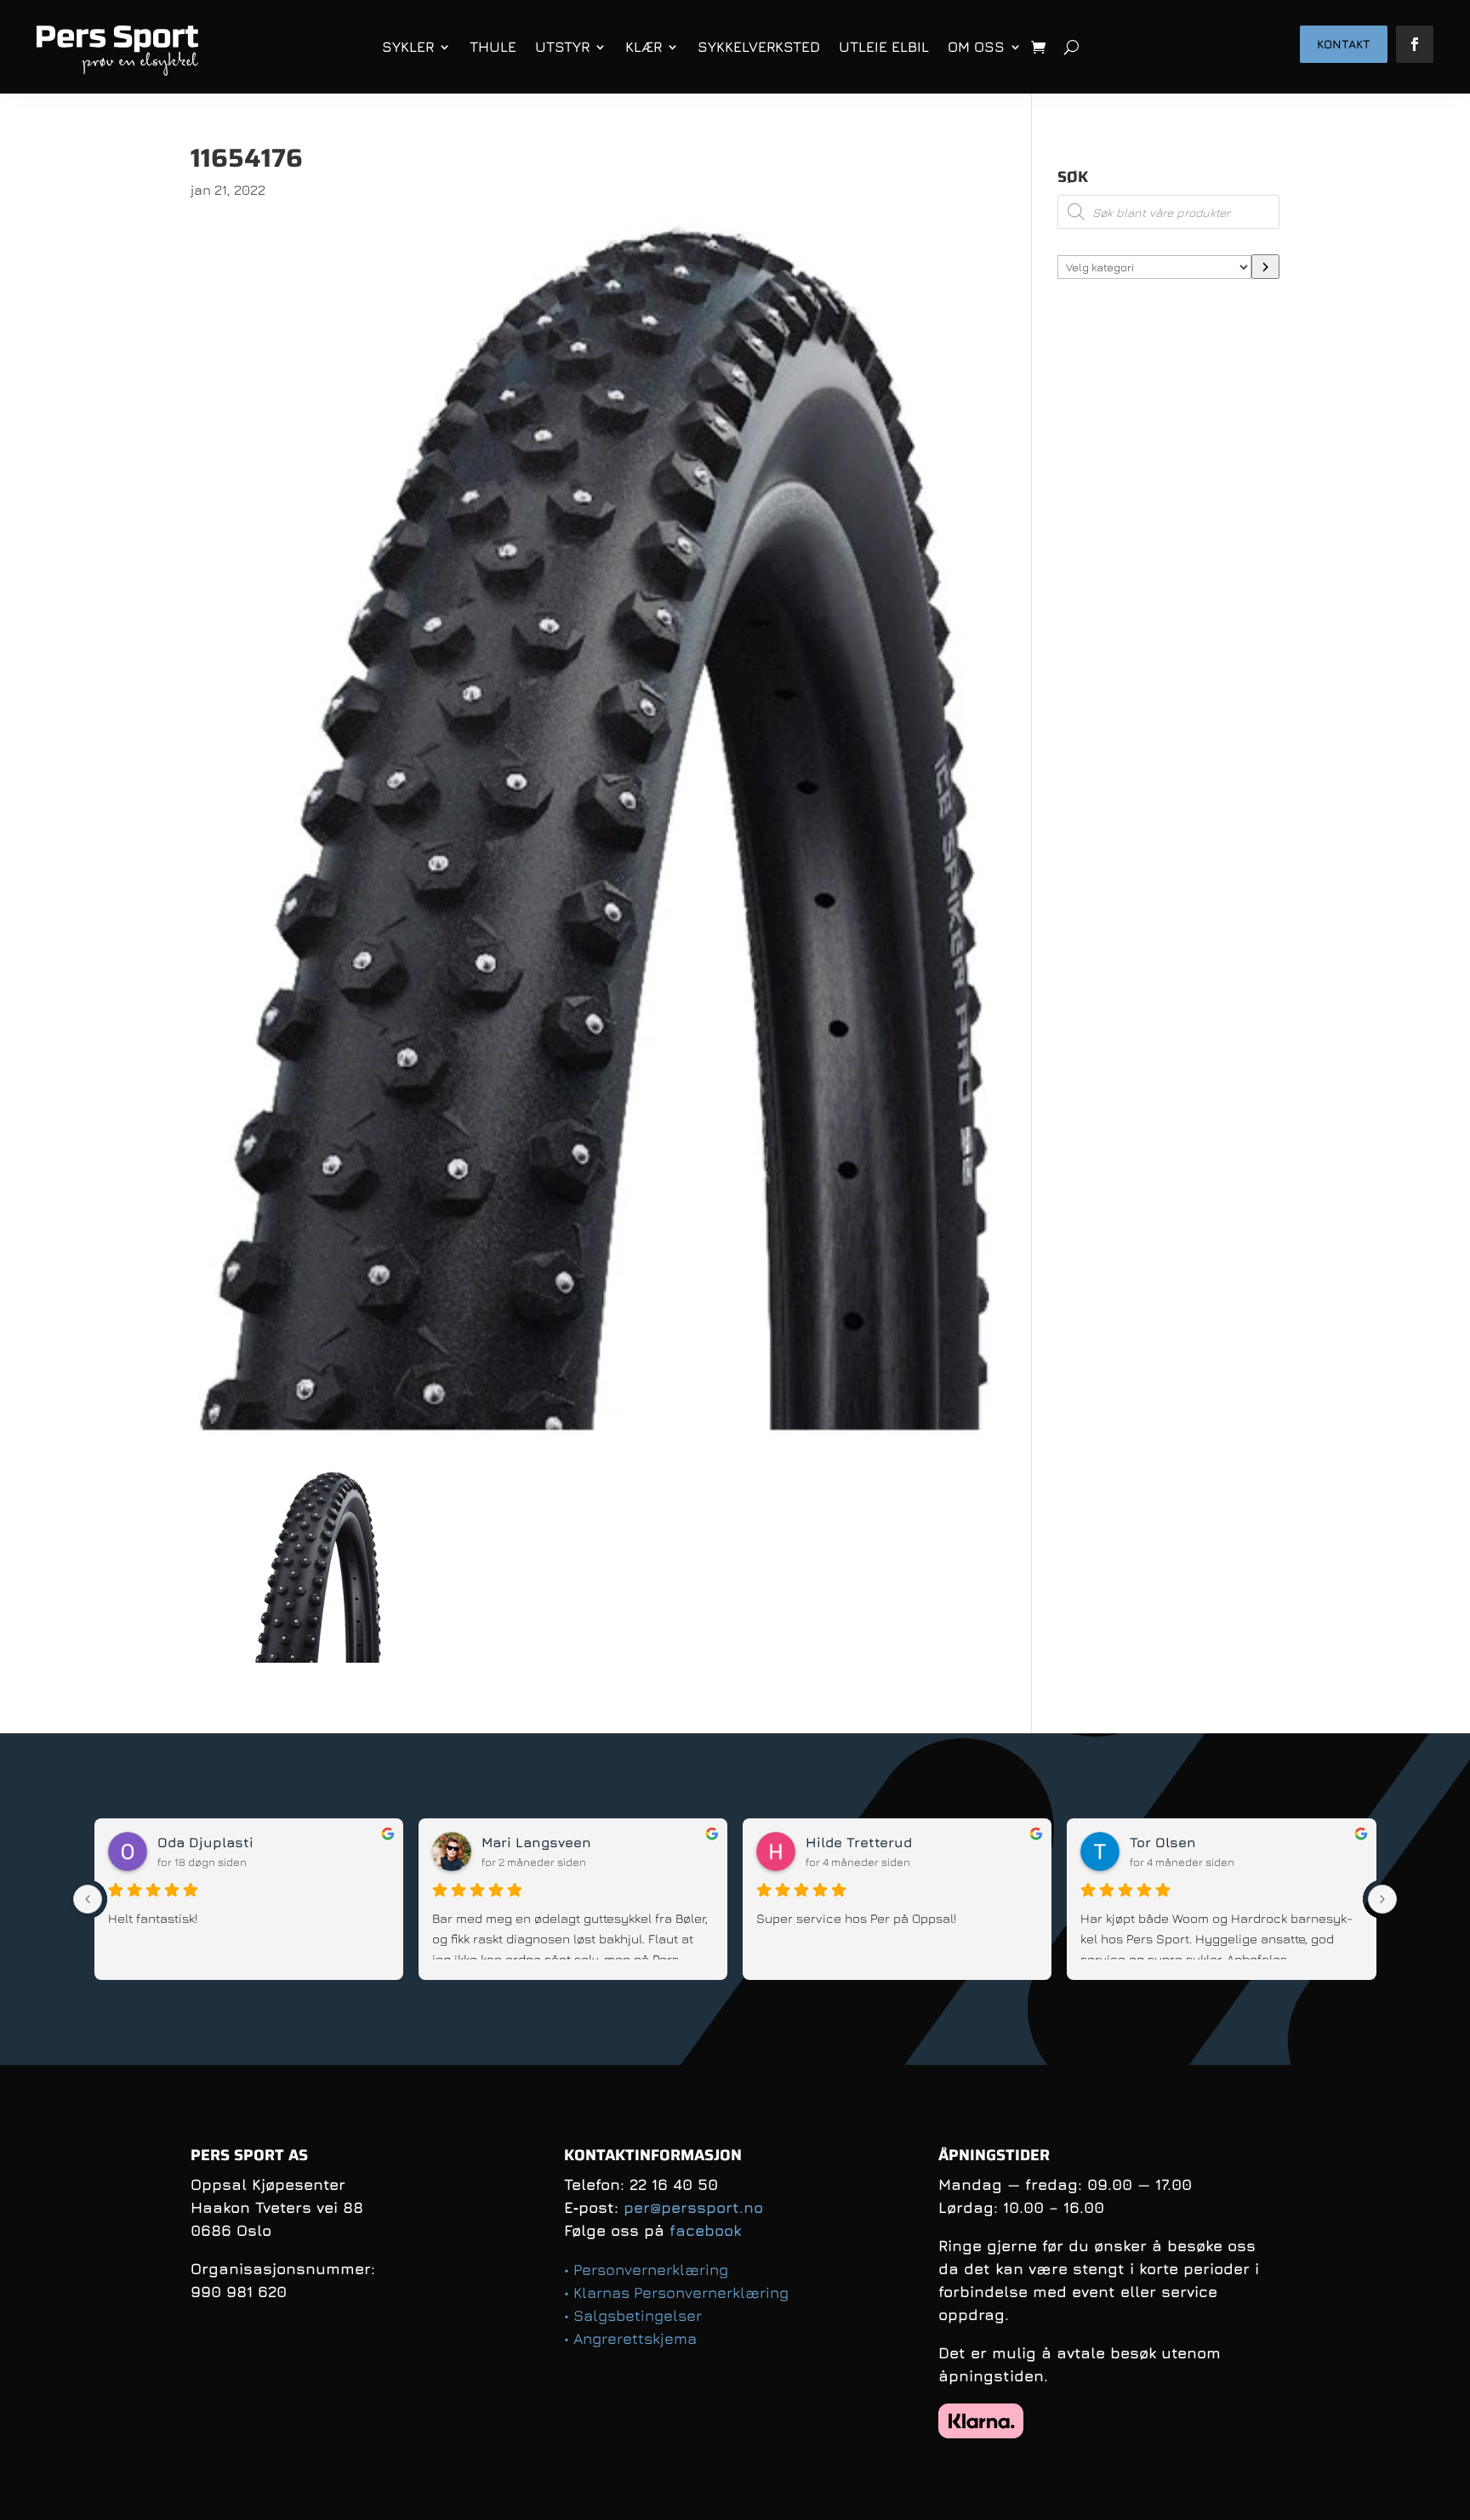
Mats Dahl (1166, 1842)
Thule (493, 47)
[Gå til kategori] (1265, 267)
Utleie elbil (884, 47)
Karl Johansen (856, 1842)
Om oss (976, 47)
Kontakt (1344, 44)
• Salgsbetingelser (633, 2315)
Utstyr (562, 47)
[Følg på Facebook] (1415, 44)
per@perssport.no (693, 2207)
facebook (705, 2230)
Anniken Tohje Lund (226, 1842)
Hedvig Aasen (530, 1842)
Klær (644, 47)
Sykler (408, 47)
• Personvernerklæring (646, 2270)
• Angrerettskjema (630, 2338)
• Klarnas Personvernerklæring (676, 2292)
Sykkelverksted (759, 47)
